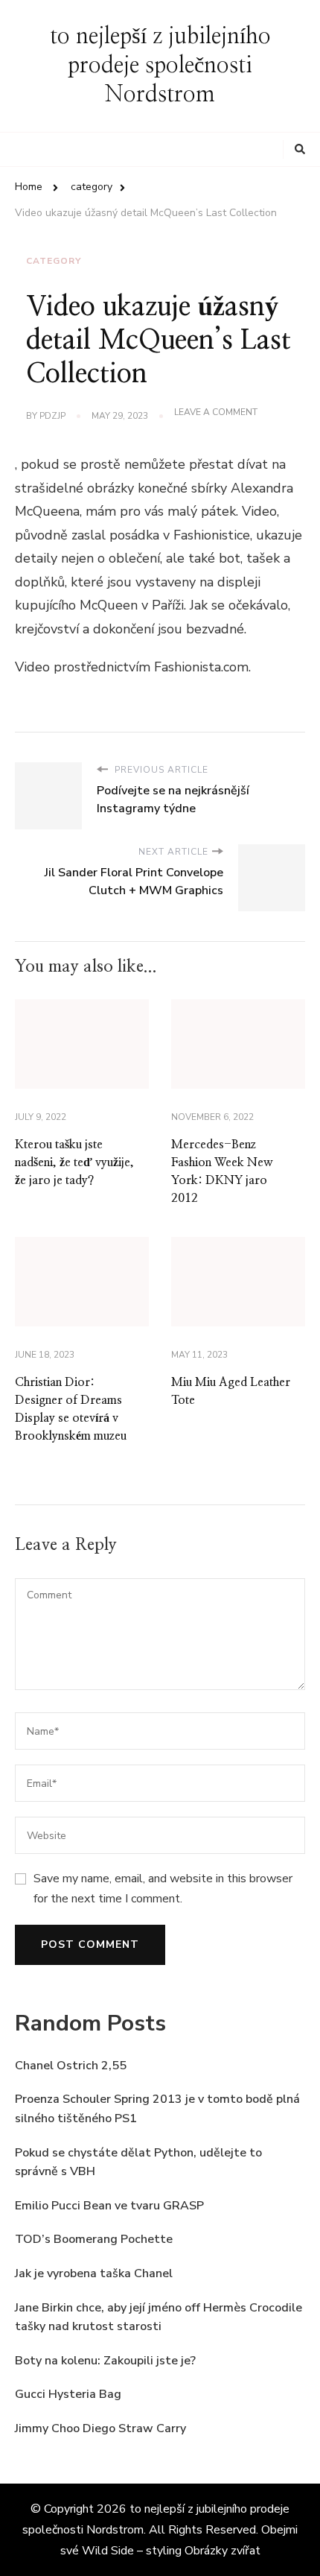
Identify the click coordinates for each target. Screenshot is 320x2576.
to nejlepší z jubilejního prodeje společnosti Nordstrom (160, 66)
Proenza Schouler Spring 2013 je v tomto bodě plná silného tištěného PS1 (157, 2109)
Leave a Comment (216, 413)
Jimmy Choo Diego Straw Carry (100, 2428)
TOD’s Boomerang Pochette (94, 2239)
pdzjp (52, 416)
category (54, 261)
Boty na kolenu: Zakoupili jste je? (105, 2361)
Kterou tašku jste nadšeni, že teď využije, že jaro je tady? (74, 1162)
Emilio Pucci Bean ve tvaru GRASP (109, 2206)
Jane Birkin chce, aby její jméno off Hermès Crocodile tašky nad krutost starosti (159, 2317)
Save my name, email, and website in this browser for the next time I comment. (163, 1888)
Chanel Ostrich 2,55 (71, 2066)
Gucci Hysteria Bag (68, 2394)
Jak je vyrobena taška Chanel (94, 2273)
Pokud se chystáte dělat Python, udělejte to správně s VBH (138, 2162)
